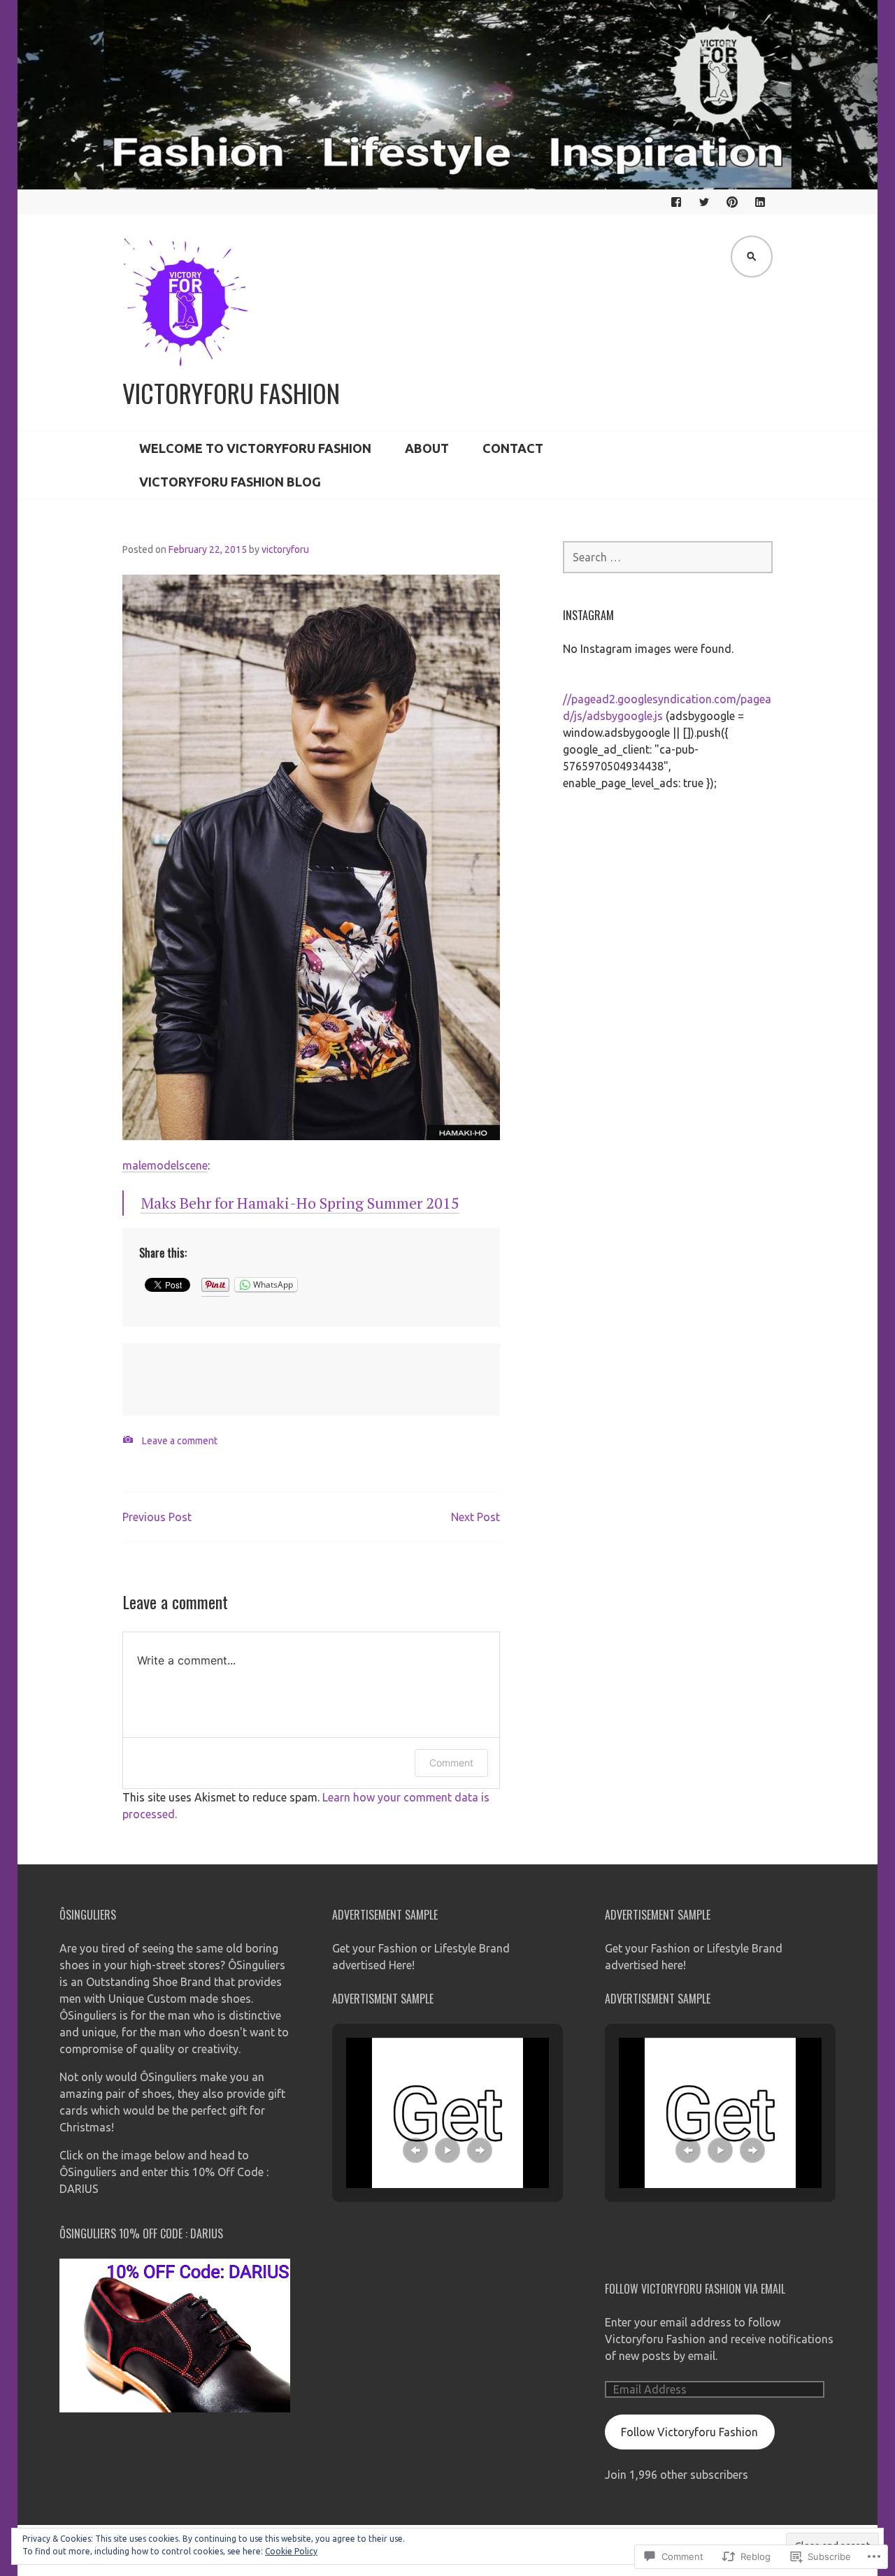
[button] (415, 2150)
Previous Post (157, 1517)
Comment (451, 1763)
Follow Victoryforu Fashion (689, 2432)
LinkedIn (760, 202)
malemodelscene (165, 1165)
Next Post (475, 1517)
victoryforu (285, 549)
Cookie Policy (291, 2551)
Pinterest (732, 202)
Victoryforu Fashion (231, 393)
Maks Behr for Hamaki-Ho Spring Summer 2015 (300, 1203)
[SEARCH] (752, 257)
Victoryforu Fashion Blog (230, 482)
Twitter (704, 202)
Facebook (676, 202)
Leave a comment (180, 1441)
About (427, 448)
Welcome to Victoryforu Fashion (255, 448)
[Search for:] (668, 557)
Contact (513, 448)
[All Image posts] (128, 1440)
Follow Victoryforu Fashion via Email (695, 2289)
